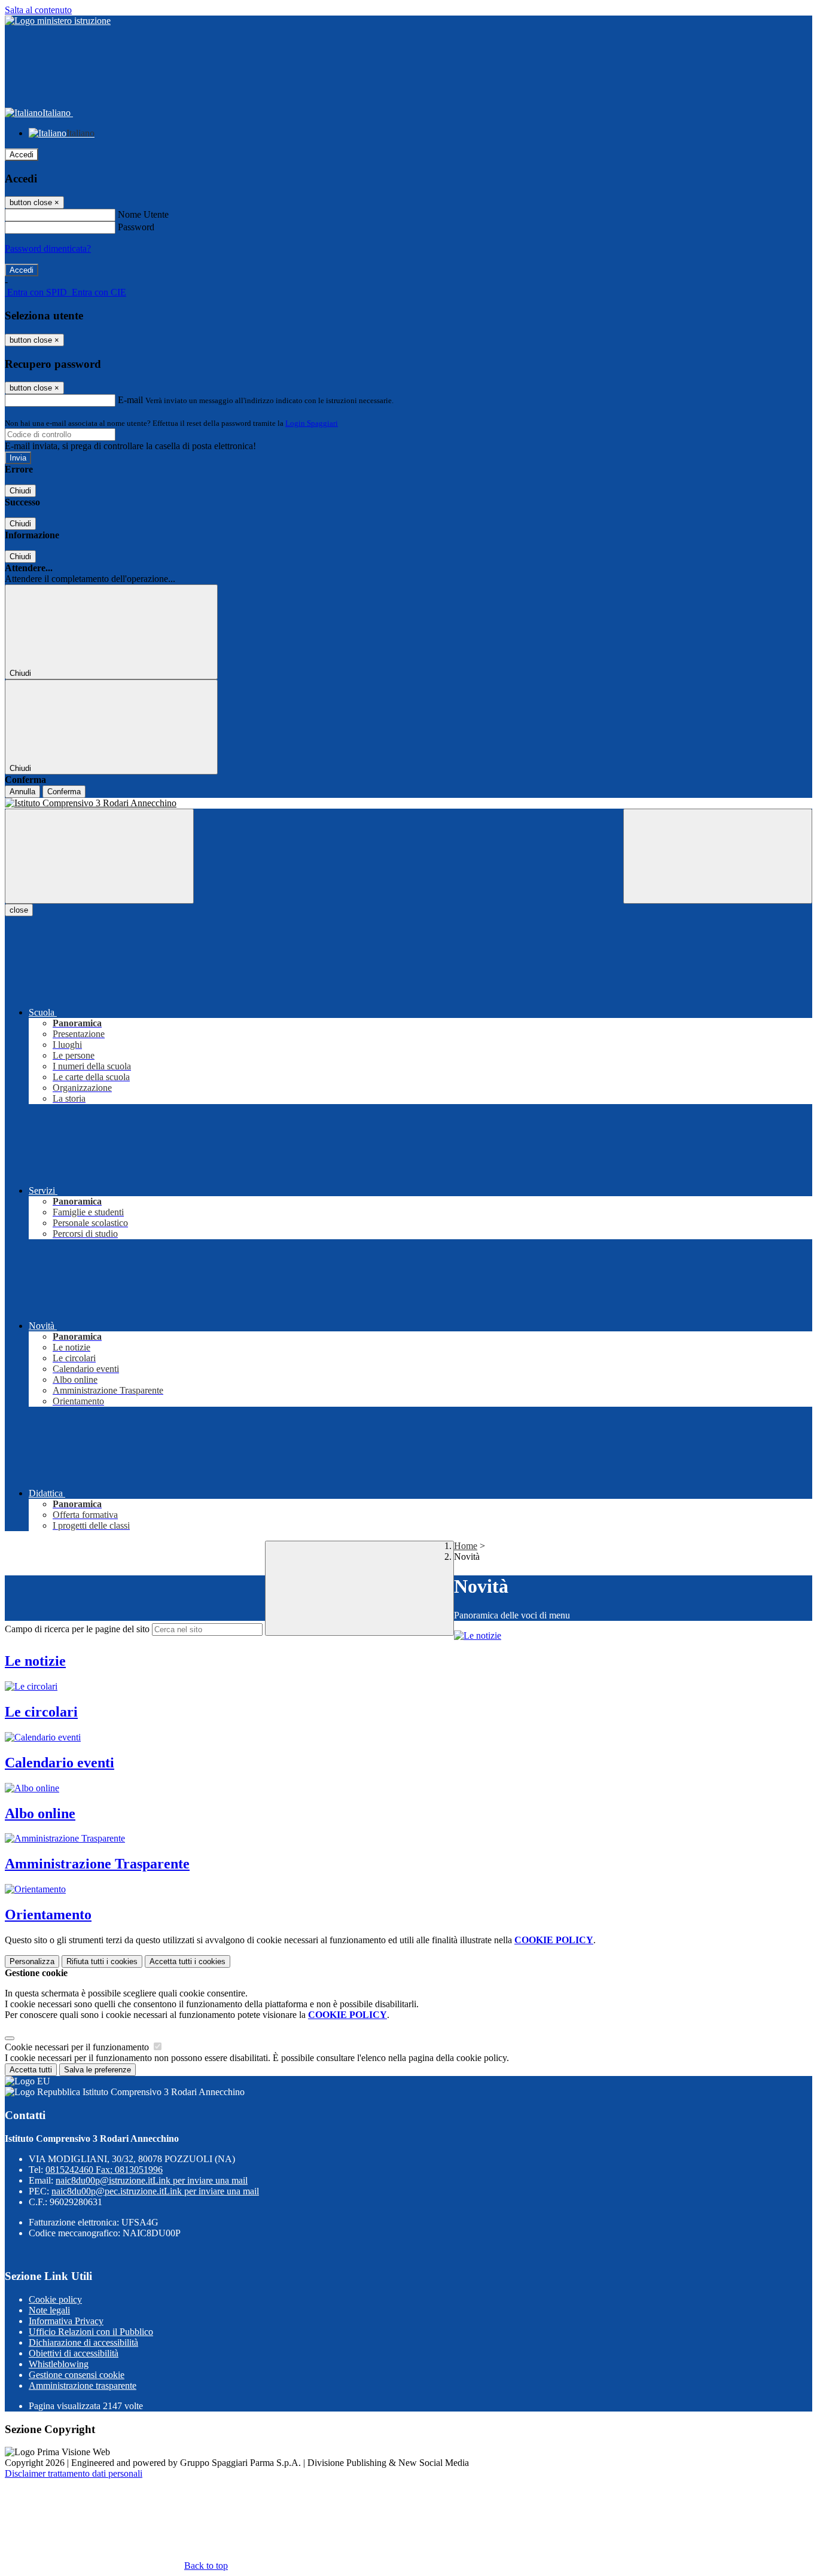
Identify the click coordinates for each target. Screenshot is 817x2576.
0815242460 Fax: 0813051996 (104, 2170)
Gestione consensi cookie (77, 2375)
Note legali (49, 2310)
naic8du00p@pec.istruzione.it (155, 2191)
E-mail (130, 400)
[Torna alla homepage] (408, 803)
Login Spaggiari (312, 423)
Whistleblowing (59, 2364)
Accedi (22, 155)
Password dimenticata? (48, 249)
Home (466, 1546)
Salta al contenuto (38, 10)
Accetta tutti (188, 1961)
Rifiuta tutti (102, 1961)
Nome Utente (143, 214)
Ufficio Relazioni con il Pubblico (91, 2332)
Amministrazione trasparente (83, 2386)
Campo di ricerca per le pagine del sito (77, 1629)
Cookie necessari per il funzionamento (78, 2047)
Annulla (22, 792)
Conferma (64, 792)
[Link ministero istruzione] (58, 21)
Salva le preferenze (97, 2070)
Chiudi (20, 491)
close (19, 910)
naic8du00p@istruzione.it (152, 2180)
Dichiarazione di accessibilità (83, 2342)
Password (136, 227)
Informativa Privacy (66, 2321)
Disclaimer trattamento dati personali (74, 2473)
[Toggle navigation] (99, 856)
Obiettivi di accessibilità (74, 2353)
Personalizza (32, 1961)
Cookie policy (55, 2299)
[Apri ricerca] (718, 856)
